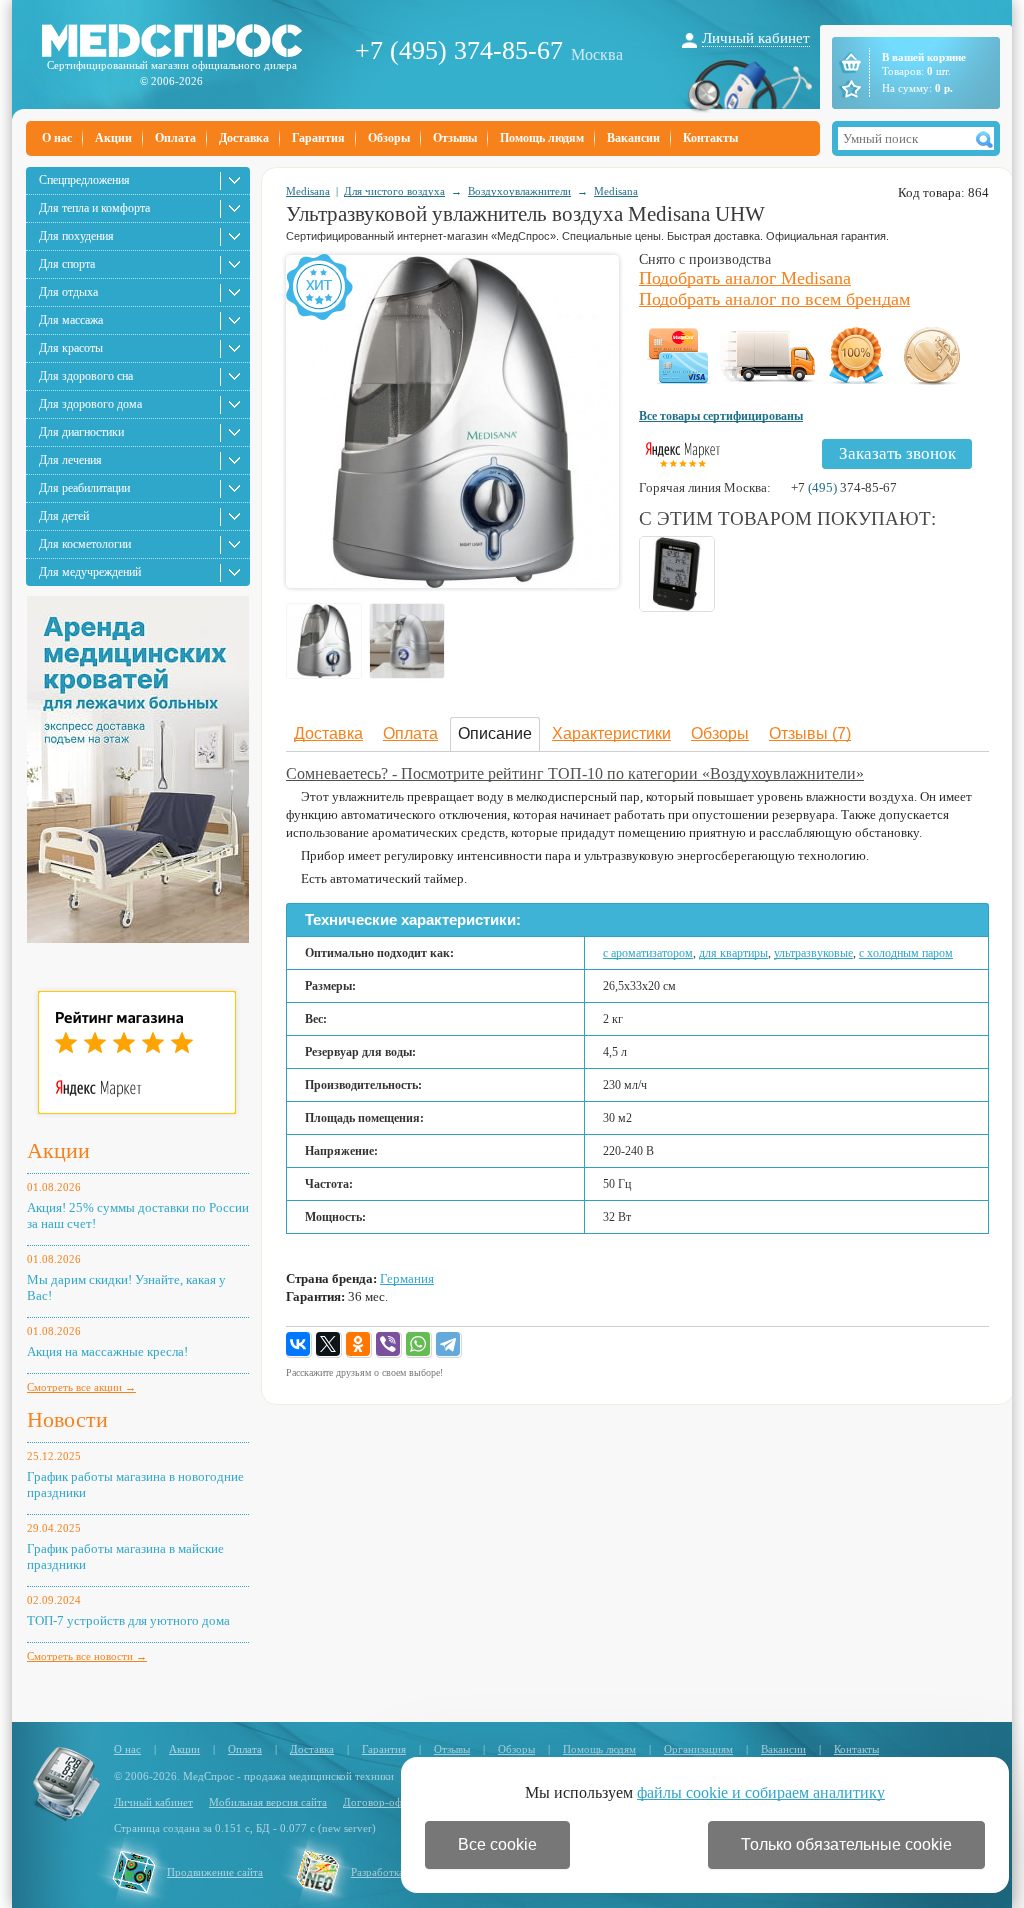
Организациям (698, 1749)
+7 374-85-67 (844, 487)
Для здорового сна (86, 376)
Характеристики (611, 733)
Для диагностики (81, 432)
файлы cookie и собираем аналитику (761, 1792)
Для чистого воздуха (394, 191)
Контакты (710, 138)
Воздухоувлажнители (519, 191)
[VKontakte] (299, 1345)
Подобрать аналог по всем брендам (774, 299)
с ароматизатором (648, 953)
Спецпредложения (84, 180)
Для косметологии (85, 544)
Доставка (244, 138)
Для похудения (76, 236)
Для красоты (71, 348)
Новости (67, 1419)
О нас (57, 138)
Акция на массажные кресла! (107, 1351)
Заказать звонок (897, 453)
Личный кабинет (756, 38)
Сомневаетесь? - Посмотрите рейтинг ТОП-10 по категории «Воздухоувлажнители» (575, 773)
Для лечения (70, 460)
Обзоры (389, 138)
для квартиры (733, 953)
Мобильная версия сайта (268, 1802)
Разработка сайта (392, 1872)
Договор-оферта (383, 1802)
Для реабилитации (84, 488)
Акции (113, 138)
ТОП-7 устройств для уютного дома (128, 1620)
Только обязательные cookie (846, 1844)
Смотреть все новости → (87, 1656)
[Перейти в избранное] (849, 89)
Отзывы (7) (810, 733)
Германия (407, 1278)
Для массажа (71, 320)
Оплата (175, 138)
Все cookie (497, 1844)
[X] (329, 1345)
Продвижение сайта (215, 1872)
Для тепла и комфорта (94, 208)
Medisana (308, 191)
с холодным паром (906, 953)
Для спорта (67, 264)
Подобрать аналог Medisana (745, 278)
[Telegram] (449, 1345)
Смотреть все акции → (81, 1387)
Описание (495, 733)
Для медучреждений (90, 572)
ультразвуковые (813, 953)
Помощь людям (542, 138)
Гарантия (318, 138)
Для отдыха (68, 292)
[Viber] (389, 1345)
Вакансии (633, 138)
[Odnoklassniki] (359, 1345)
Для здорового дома (90, 404)
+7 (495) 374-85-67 (459, 50)
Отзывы (455, 138)
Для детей (64, 516)
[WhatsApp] (419, 1345)
